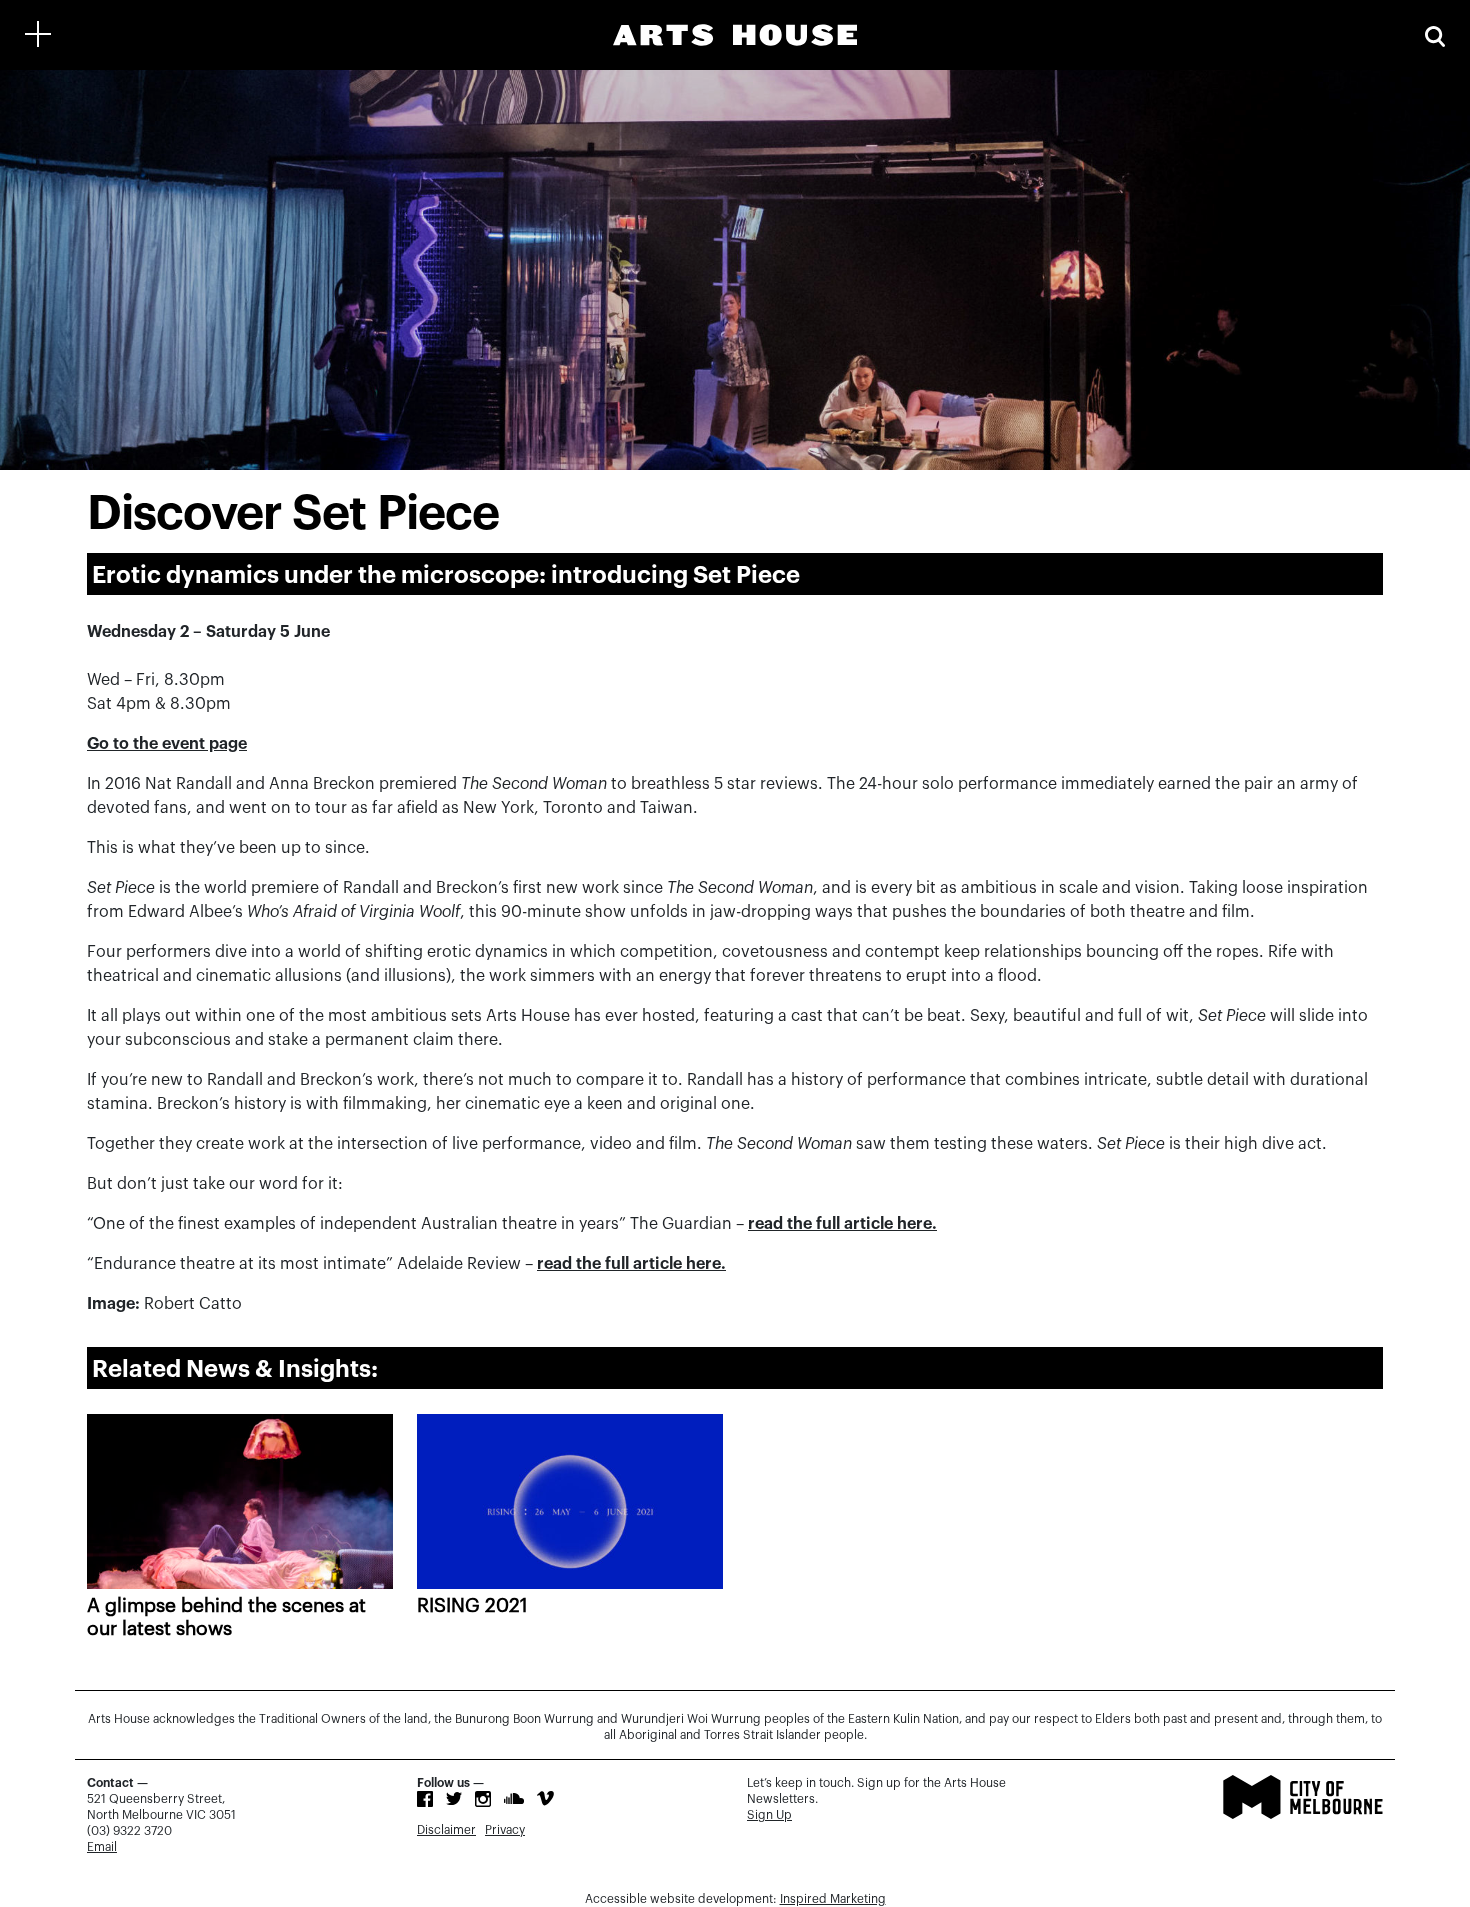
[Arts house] (735, 35)
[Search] (1435, 34)
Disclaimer (446, 1830)
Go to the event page (167, 744)
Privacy (505, 1830)
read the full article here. (842, 1224)
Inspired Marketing (833, 1899)
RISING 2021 (472, 1605)
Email (102, 1847)
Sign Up (769, 1815)
